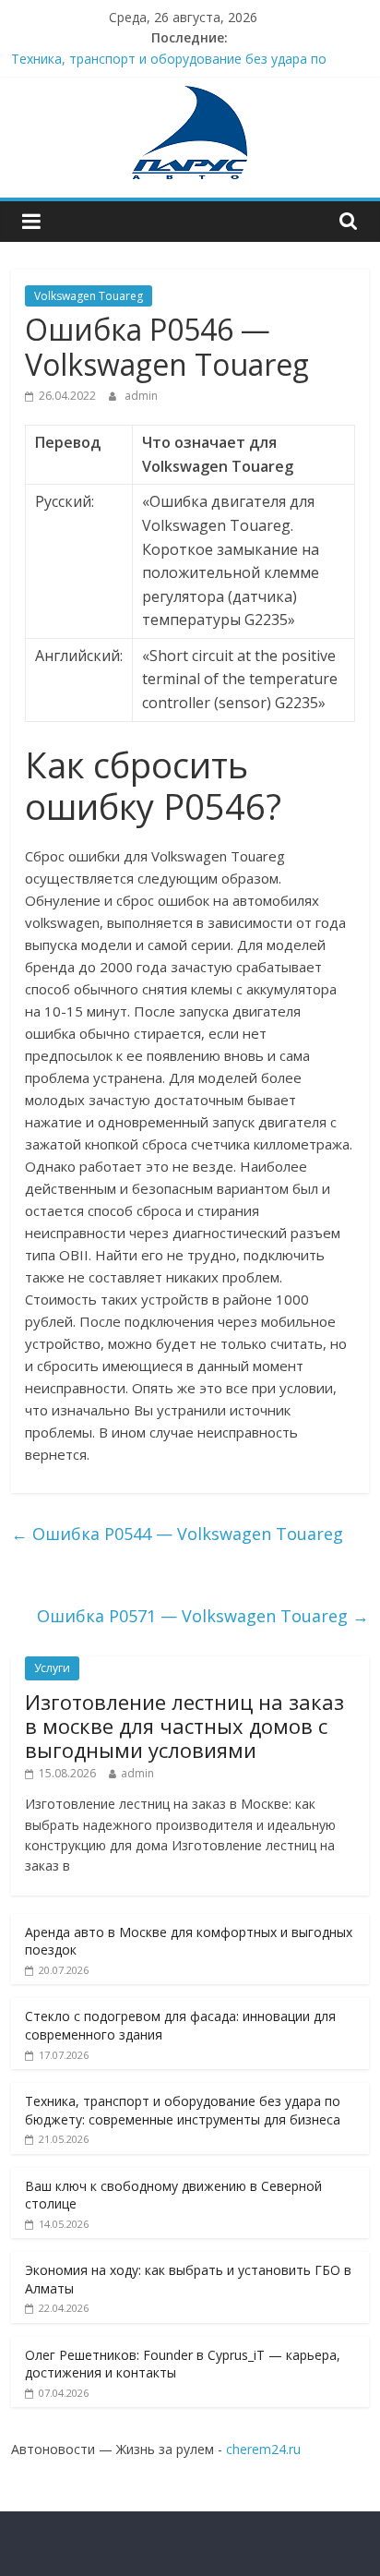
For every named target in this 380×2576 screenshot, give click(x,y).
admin (141, 396)
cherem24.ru (263, 2449)
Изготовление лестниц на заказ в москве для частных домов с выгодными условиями (184, 1726)
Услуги (52, 1668)
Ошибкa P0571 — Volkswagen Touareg (203, 1616)
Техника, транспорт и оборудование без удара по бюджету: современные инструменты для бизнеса (183, 2110)
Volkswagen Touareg (89, 296)
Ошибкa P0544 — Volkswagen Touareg (177, 1534)
